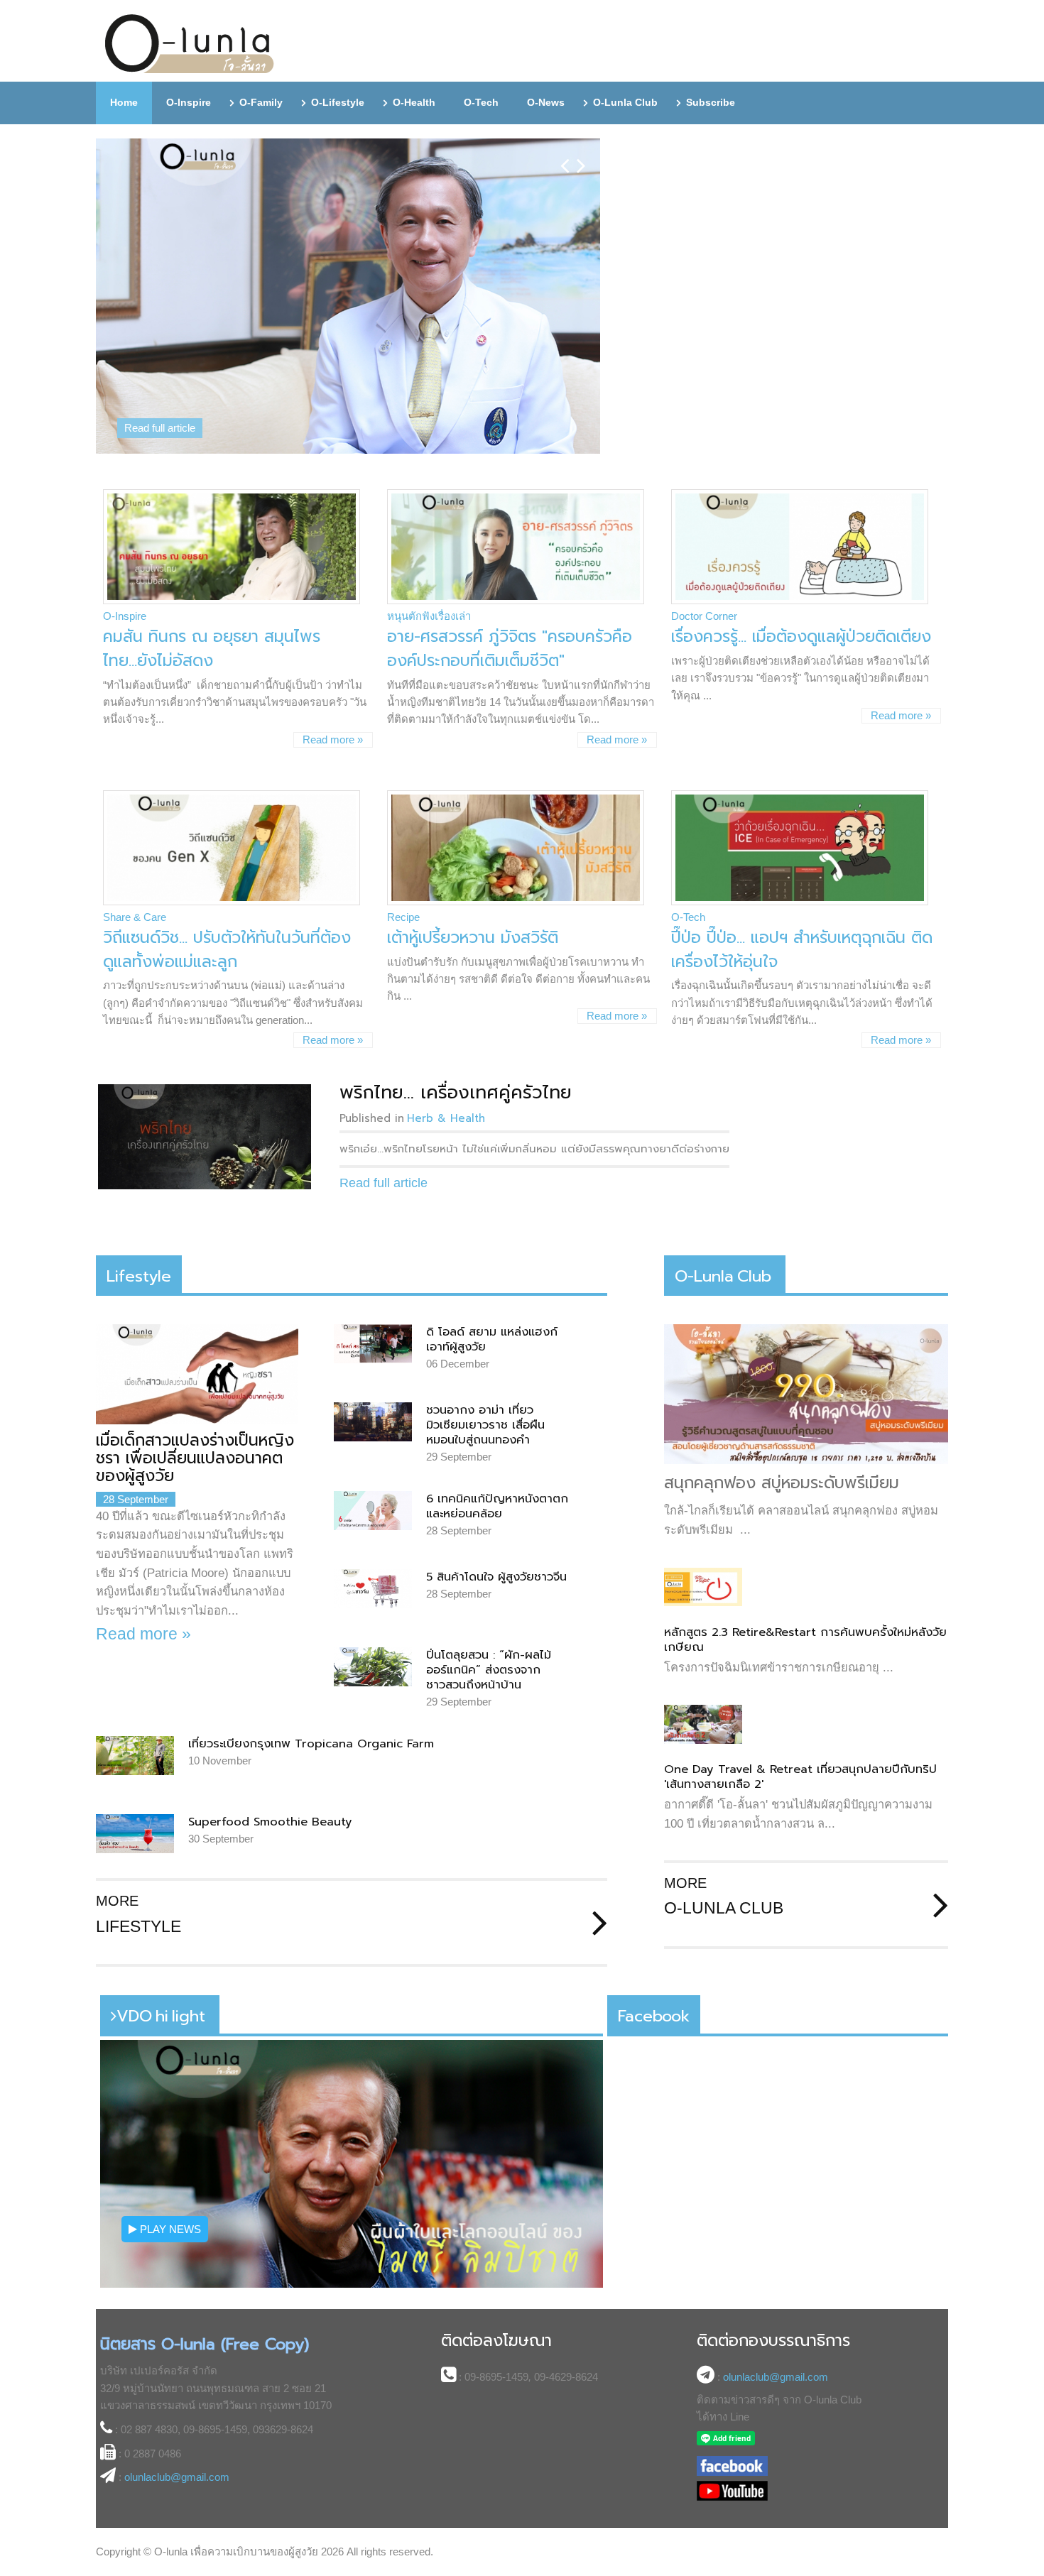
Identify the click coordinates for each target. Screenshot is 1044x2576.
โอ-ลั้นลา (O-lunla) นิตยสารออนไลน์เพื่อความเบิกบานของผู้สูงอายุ (190, 44)
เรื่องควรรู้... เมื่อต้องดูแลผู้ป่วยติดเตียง (801, 637)
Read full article (160, 428)
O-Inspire (125, 616)
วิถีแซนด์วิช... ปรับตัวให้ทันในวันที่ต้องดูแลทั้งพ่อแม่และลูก (227, 950)
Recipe (403, 917)
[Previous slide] (565, 154)
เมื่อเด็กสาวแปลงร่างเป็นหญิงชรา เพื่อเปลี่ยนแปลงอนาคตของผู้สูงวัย (195, 1458)
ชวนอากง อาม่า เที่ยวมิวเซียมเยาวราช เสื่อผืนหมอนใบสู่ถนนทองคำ (485, 1425)
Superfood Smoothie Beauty (270, 1822)
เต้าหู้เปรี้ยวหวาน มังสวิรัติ (473, 938)
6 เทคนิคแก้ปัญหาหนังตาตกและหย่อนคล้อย (497, 1506)
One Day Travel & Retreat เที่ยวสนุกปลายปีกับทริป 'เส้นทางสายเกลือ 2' (800, 1777)
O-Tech (688, 917)
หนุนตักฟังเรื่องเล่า (429, 616)
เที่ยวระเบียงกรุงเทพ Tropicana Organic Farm (311, 1743)
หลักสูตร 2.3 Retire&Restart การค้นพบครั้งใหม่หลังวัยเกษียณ (805, 1639)
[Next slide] (581, 154)
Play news (169, 2229)
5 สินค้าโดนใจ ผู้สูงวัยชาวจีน (496, 1577)
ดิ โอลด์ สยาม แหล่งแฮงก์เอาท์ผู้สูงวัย (492, 1339)
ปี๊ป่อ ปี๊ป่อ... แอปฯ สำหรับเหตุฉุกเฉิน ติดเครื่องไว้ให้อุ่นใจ (802, 950)
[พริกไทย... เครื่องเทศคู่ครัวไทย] (205, 1137)
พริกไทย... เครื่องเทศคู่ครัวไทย (456, 1092)
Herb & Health (446, 1118)
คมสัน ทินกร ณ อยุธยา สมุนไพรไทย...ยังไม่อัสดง (212, 649)
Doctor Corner (704, 616)
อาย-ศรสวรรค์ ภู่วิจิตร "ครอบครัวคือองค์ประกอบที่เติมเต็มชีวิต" (510, 649)
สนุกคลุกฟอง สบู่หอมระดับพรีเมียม (782, 1483)
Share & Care (135, 917)
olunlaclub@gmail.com (177, 2477)
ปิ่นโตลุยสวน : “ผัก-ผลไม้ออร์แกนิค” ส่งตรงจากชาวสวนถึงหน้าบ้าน (489, 1670)
